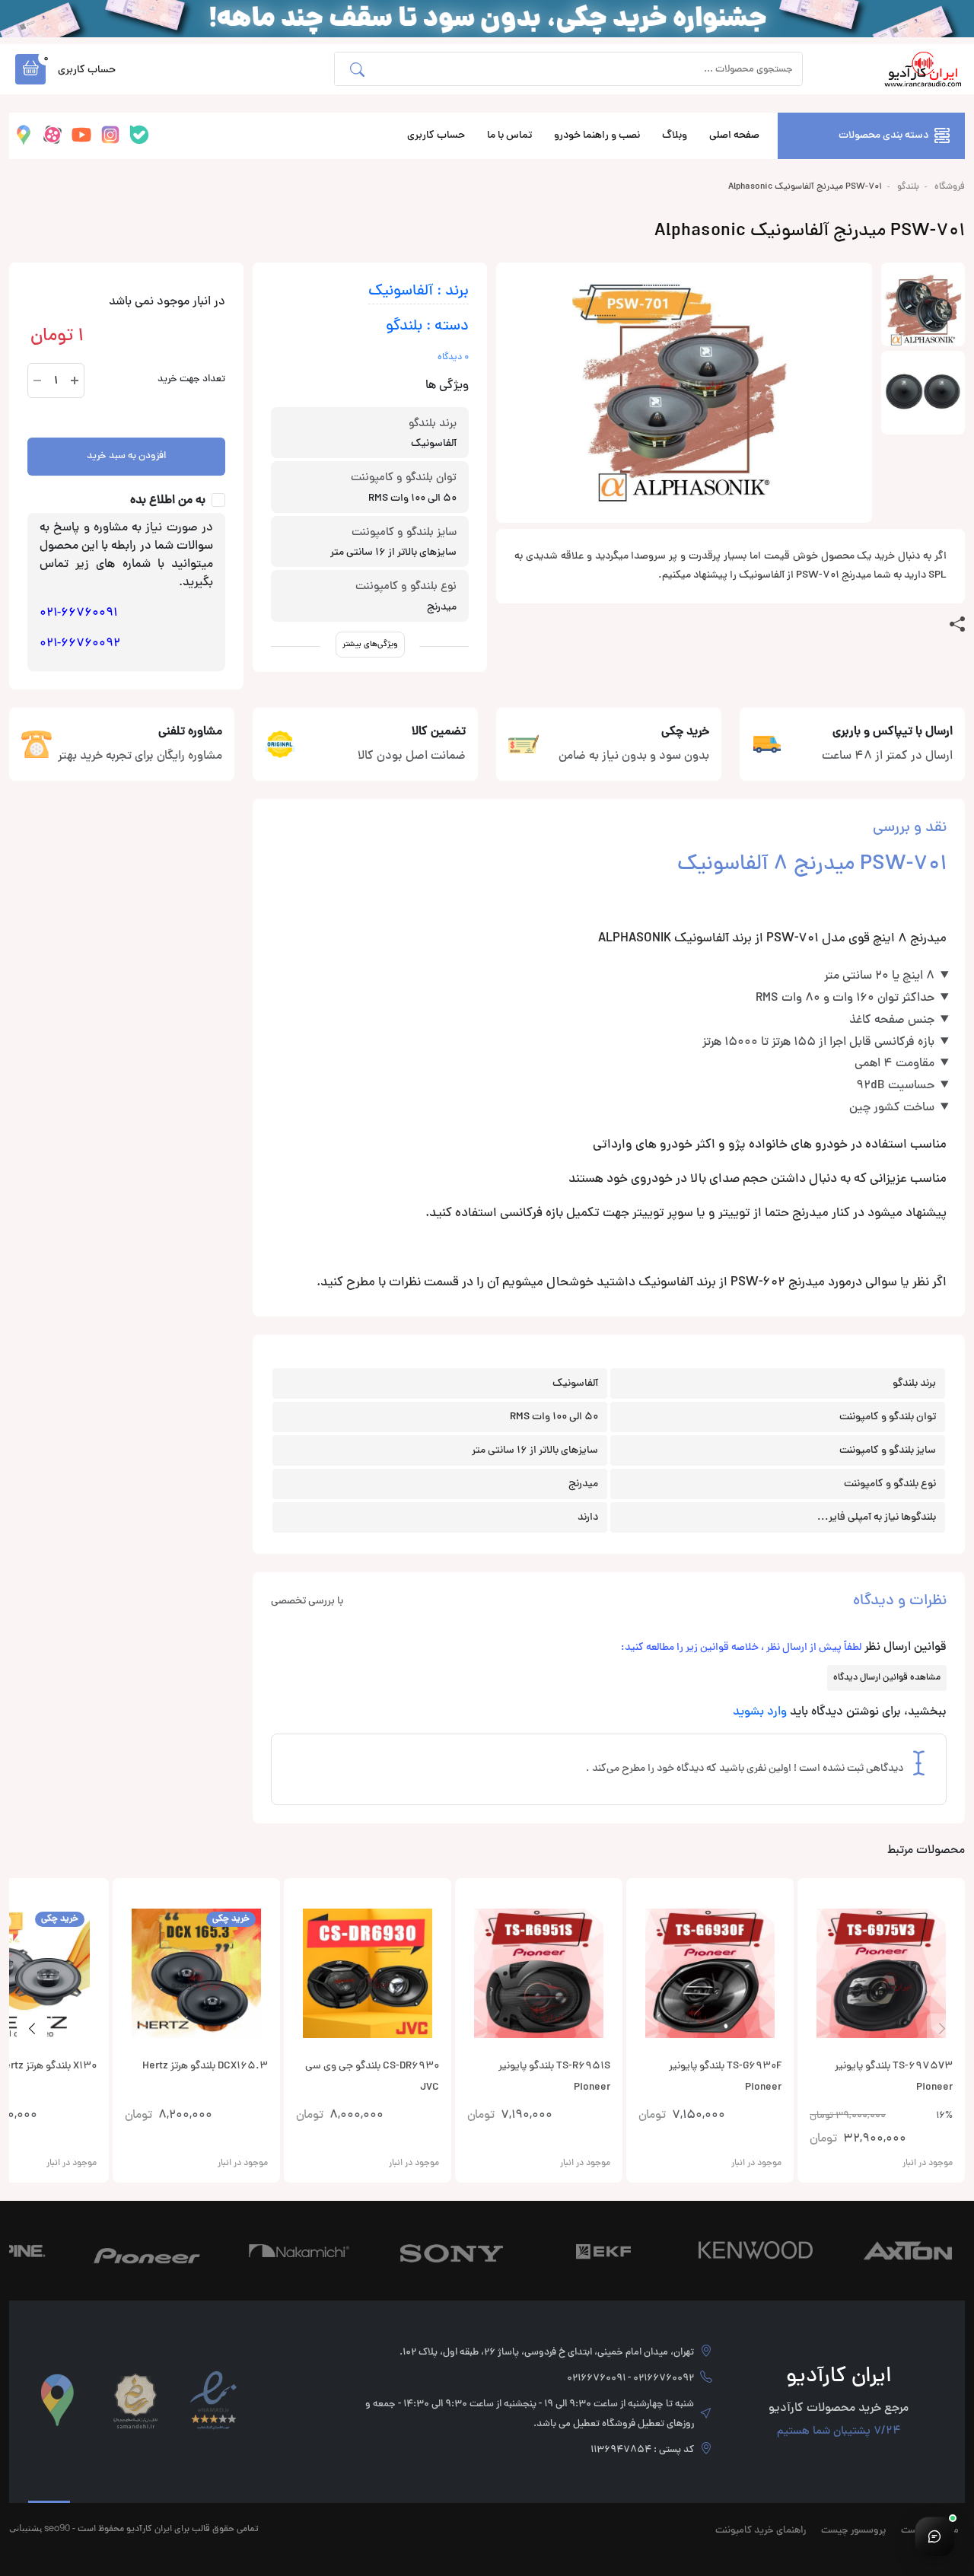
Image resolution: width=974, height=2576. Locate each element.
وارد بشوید (760, 1712)
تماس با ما (509, 136)
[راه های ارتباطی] (934, 2536)
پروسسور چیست (853, 2531)
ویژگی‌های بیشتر (370, 644)
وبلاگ (675, 136)
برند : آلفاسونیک (419, 292)
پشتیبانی (25, 2528)
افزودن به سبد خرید (126, 457)
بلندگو (908, 187)
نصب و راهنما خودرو (597, 136)
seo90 (57, 2528)
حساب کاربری (436, 136)
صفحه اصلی (734, 136)
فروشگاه (950, 187)
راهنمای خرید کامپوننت (761, 2531)
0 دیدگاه (453, 358)
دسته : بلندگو (427, 327)
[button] (30, 69)
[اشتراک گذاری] (957, 625)
